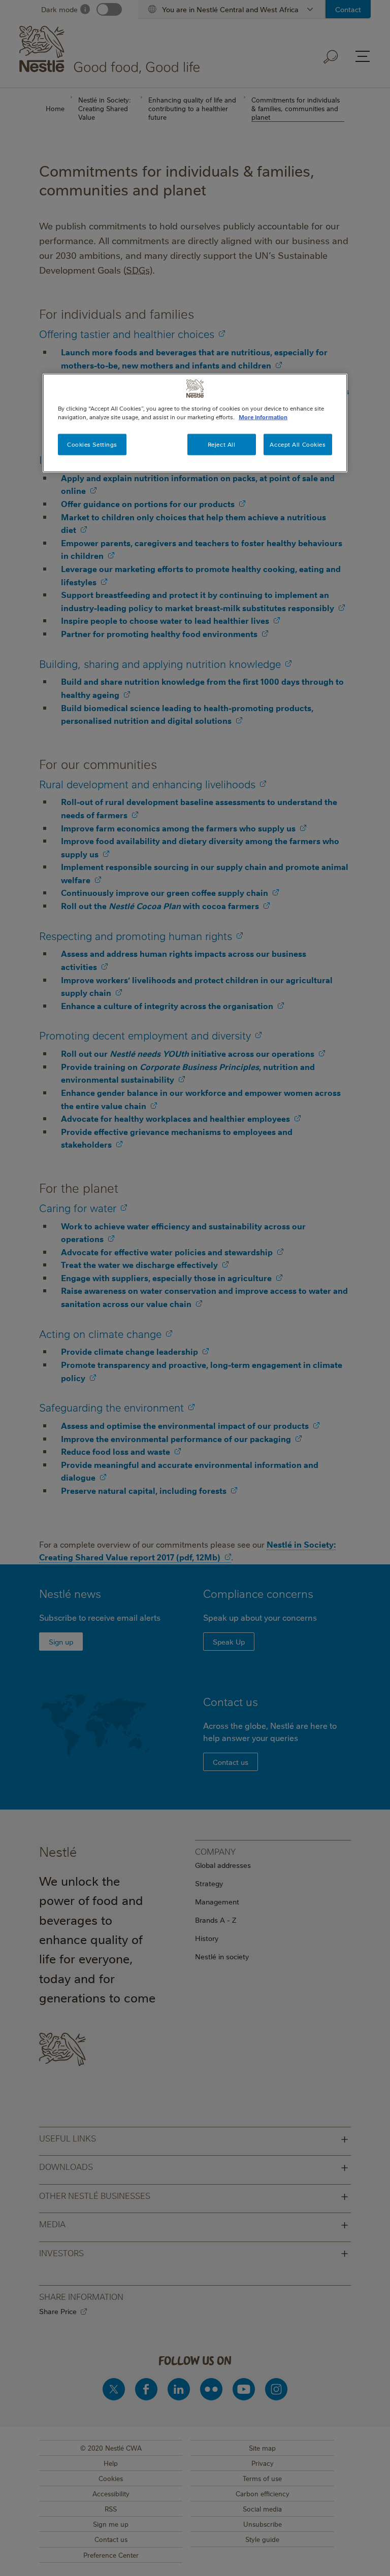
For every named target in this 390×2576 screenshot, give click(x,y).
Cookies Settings (92, 444)
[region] (195, 423)
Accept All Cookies (298, 444)
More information (263, 417)
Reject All (222, 444)
